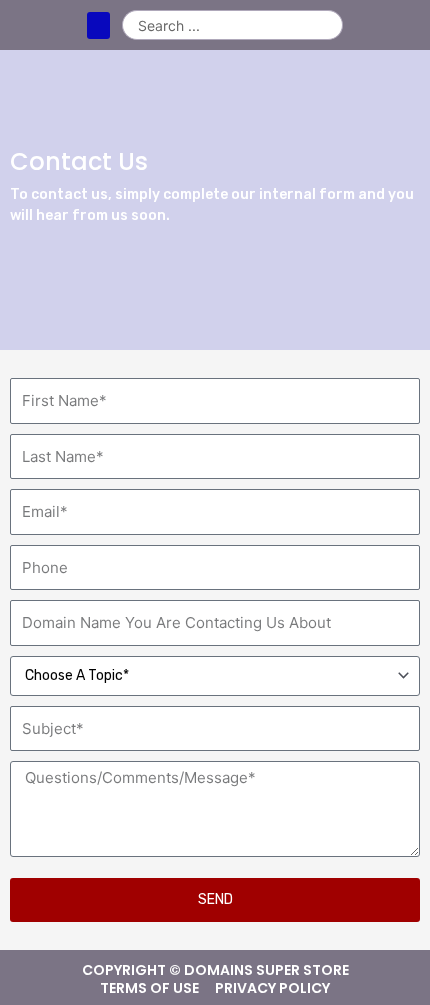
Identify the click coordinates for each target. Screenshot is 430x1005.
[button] (98, 25)
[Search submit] (327, 25)
